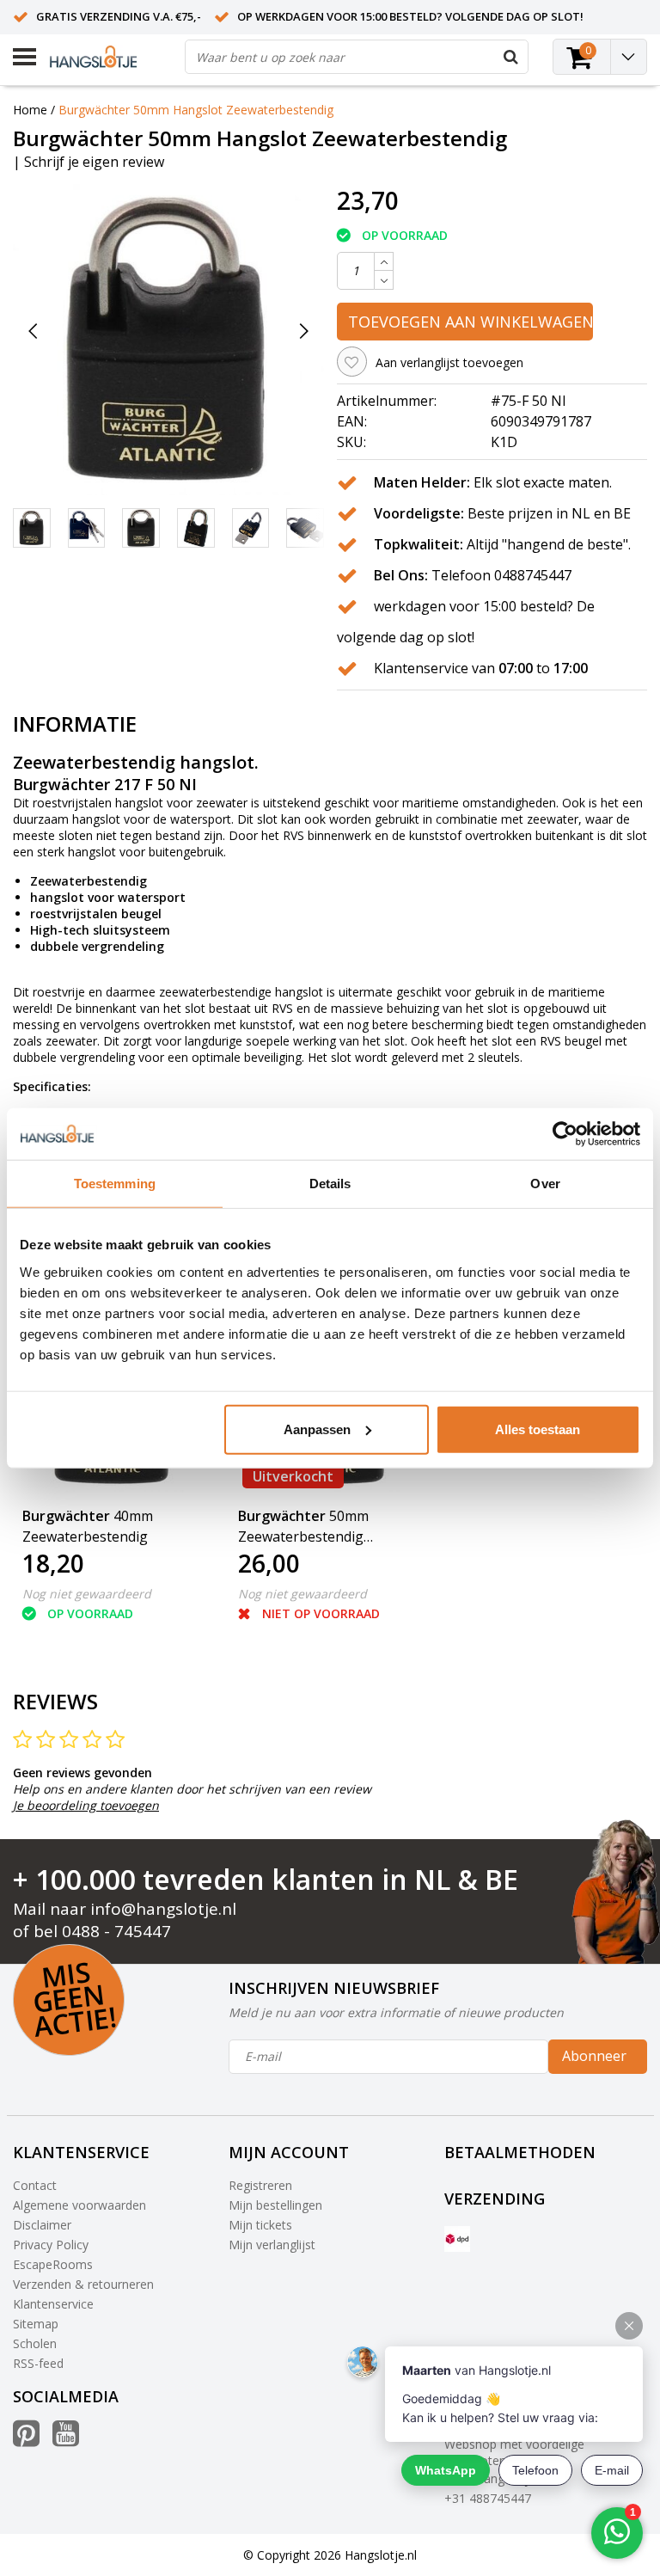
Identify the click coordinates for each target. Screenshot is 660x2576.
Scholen (35, 2343)
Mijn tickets (260, 2225)
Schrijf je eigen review (94, 162)
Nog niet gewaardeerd (87, 1594)
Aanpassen (317, 1429)
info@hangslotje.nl (163, 1909)
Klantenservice (53, 2304)
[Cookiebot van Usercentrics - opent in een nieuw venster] (565, 1134)
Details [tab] (330, 1184)
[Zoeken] (510, 57)
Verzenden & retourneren (83, 2284)
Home (30, 110)
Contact (35, 2185)
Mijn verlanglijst (272, 2245)
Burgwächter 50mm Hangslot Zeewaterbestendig (196, 110)
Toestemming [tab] (115, 1184)
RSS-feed (38, 2363)
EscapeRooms (53, 2264)
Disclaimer (42, 2225)
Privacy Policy (51, 2245)
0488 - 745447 (116, 1931)
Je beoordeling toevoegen (86, 1805)
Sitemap (36, 2324)
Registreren (260, 2185)
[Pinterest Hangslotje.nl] (26, 2440)
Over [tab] (545, 1184)
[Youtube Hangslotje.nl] (66, 2440)
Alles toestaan (538, 1429)
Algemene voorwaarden (79, 2205)
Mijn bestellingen (275, 2205)
